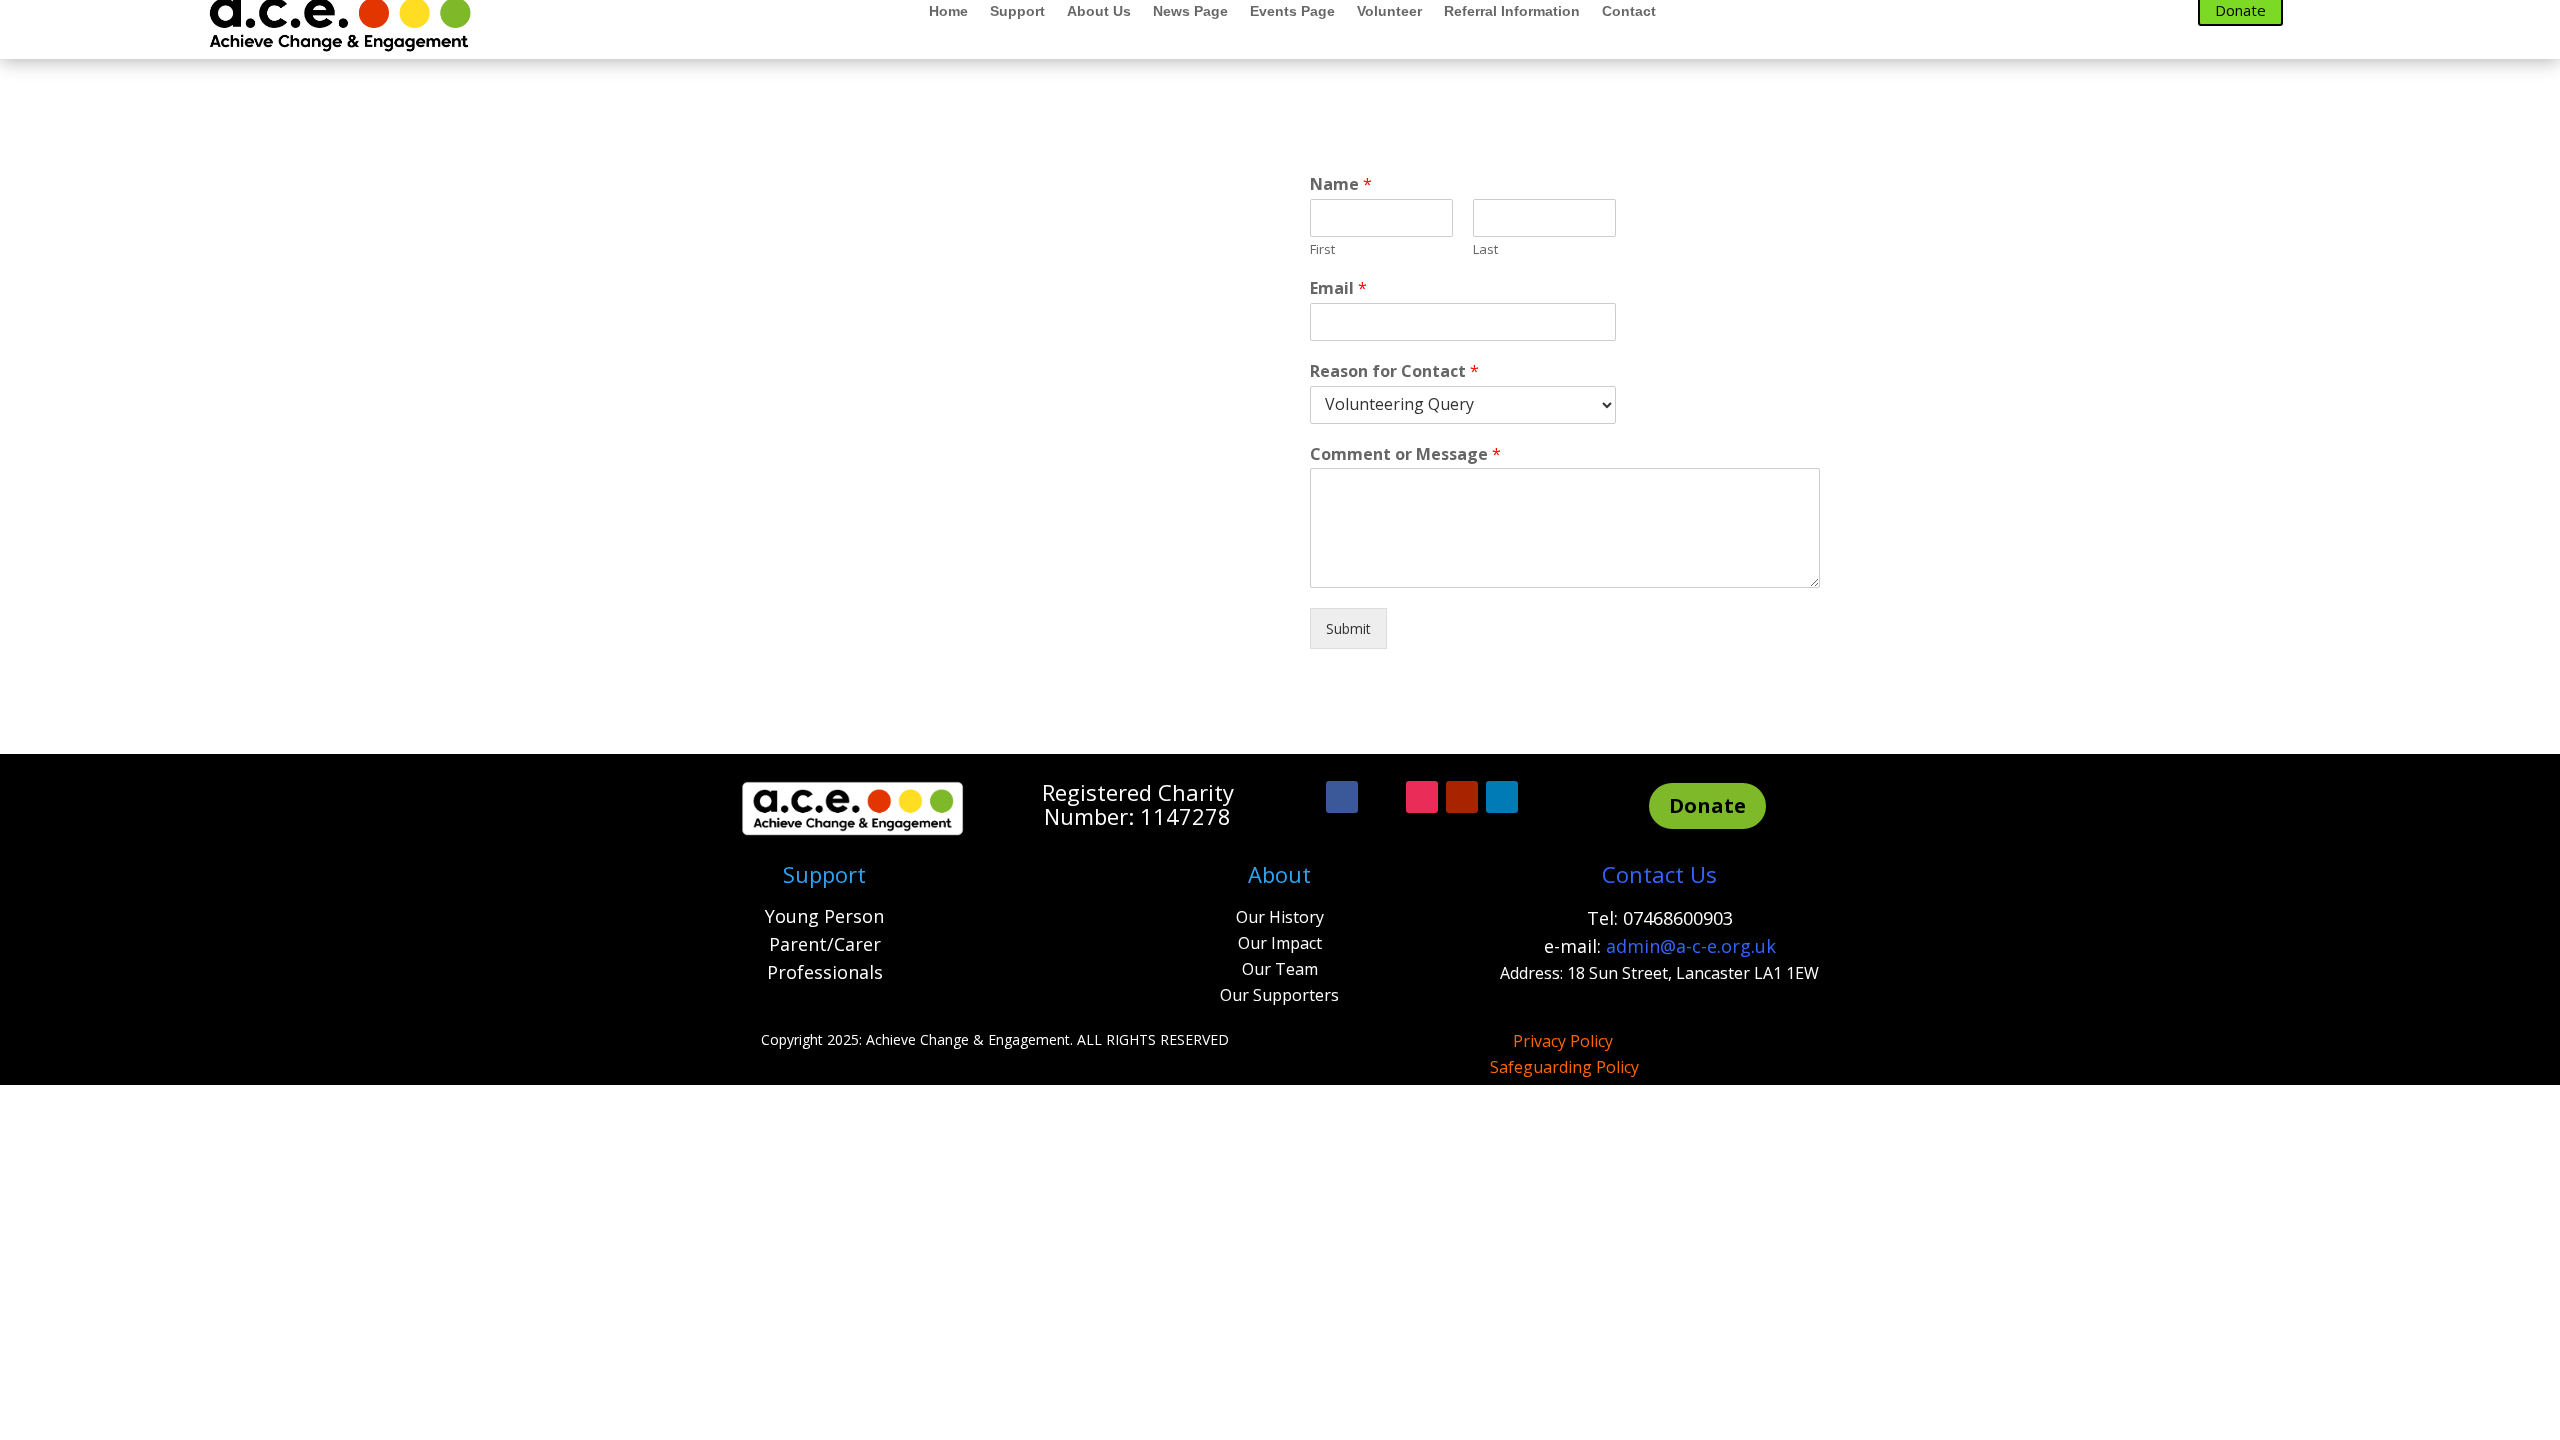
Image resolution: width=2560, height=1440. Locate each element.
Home (948, 11)
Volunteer (1389, 11)
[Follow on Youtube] (1462, 797)
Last (1485, 249)
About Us (1099, 11)
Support (1017, 11)
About (1279, 874)
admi (1627, 946)
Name (1341, 184)
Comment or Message (1405, 454)
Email (1338, 288)
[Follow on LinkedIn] (1502, 797)
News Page (1190, 11)
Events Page (1292, 11)
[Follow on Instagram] (1422, 797)
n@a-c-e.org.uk (1712, 946)
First (1322, 249)
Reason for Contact (1394, 371)
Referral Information (1512, 11)
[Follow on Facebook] (1342, 797)
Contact (1629, 11)
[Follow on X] (1382, 797)
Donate (1707, 805)
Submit (1348, 628)
